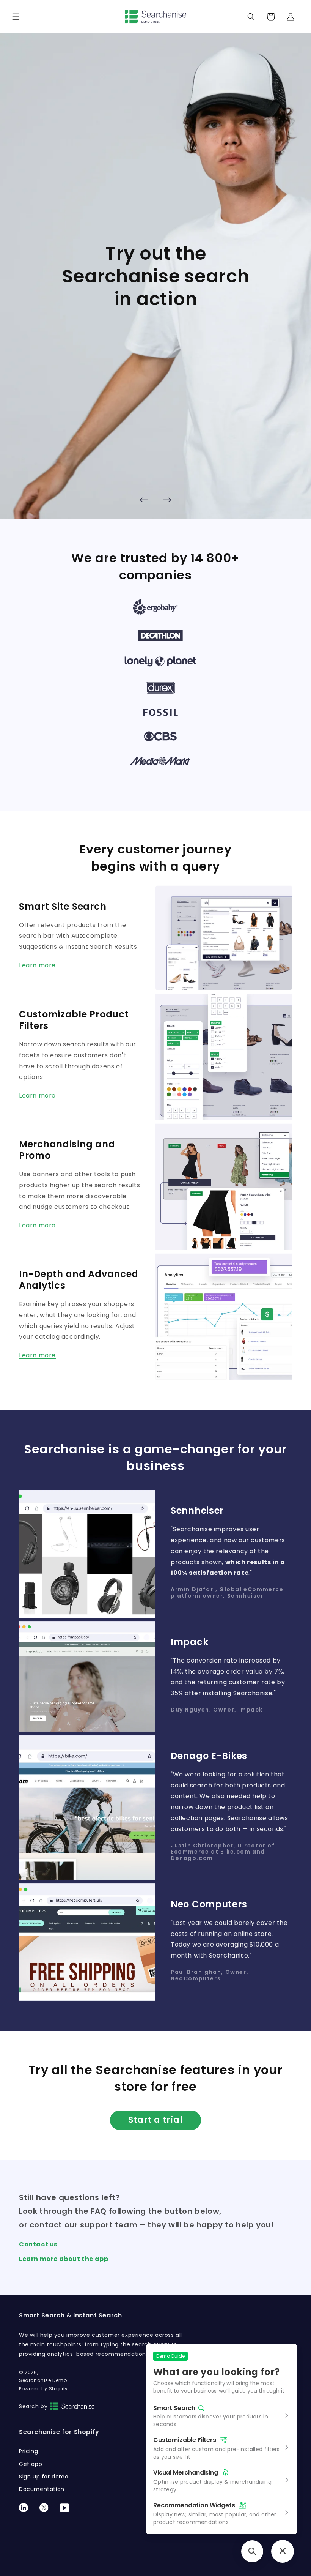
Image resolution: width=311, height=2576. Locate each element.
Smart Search (174, 2408)
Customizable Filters (185, 2440)
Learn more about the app (64, 2259)
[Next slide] (167, 500)
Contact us (38, 2244)
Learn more (37, 965)
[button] (16, 17)
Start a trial (155, 2120)
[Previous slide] (144, 500)
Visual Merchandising (186, 2473)
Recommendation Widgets (194, 2505)
